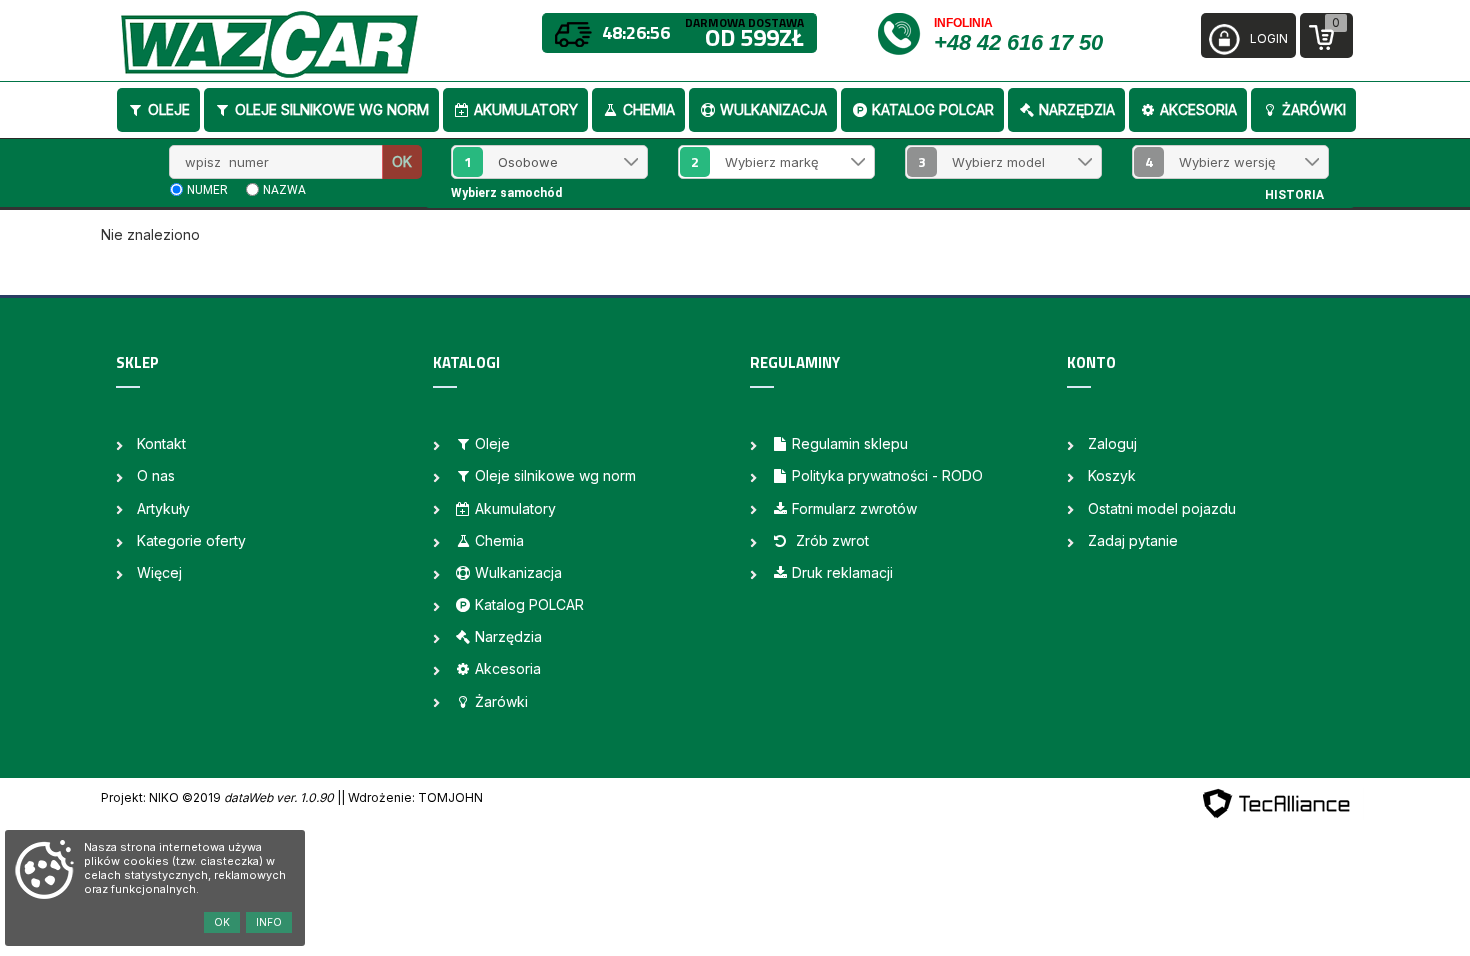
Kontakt (161, 443)
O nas (156, 475)
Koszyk (1112, 475)
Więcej (159, 572)
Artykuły (163, 508)
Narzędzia (1077, 109)
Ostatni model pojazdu (1162, 508)
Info (269, 922)
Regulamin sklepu (850, 443)
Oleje (169, 109)
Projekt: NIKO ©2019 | (221, 797)
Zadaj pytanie (1133, 540)
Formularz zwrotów (854, 508)
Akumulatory (526, 109)
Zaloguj (1112, 443)
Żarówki (1314, 109)
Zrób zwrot (830, 540)
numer (207, 190)
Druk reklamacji (842, 572)
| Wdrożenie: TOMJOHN (412, 797)
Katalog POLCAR (933, 109)
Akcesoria (1198, 109)
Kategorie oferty (191, 540)
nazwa (284, 190)
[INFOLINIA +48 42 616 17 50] (904, 32)
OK (402, 161)
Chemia (649, 109)
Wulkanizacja (773, 109)
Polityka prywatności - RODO (887, 475)
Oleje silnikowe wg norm (332, 109)
